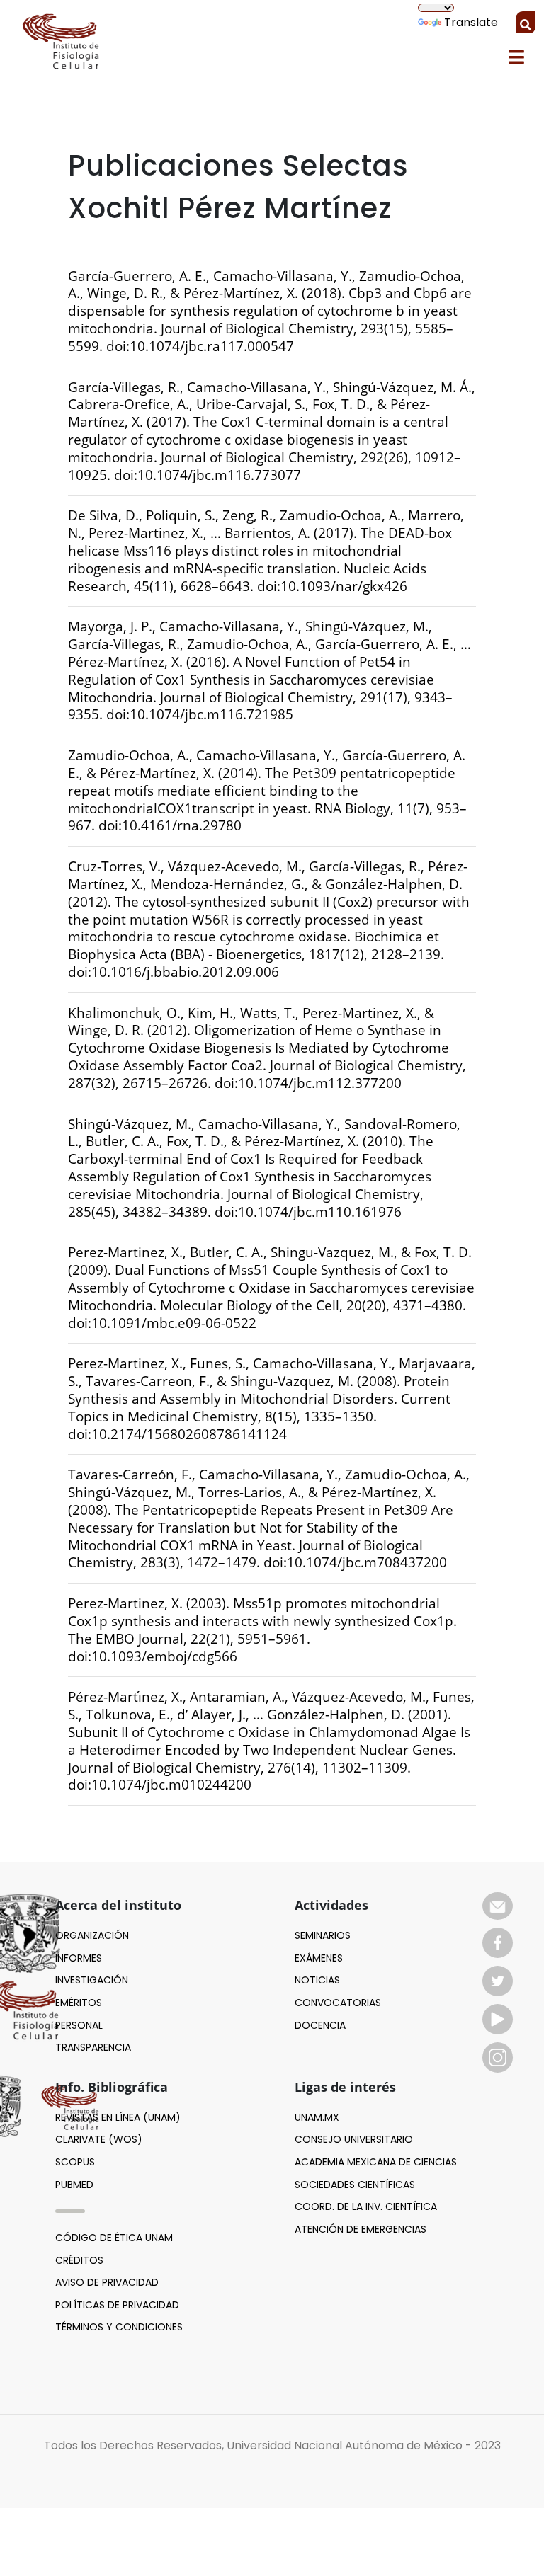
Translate (471, 22)
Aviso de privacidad (107, 2282)
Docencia (320, 2025)
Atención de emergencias (361, 2229)
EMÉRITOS (79, 2003)
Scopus (75, 2162)
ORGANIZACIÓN (92, 1935)
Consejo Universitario (354, 2139)
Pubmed (74, 2185)
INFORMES (79, 1958)
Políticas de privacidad (117, 2305)
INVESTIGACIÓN (92, 1980)
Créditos (79, 2260)
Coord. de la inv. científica (366, 2206)
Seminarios (323, 1935)
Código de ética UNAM (114, 2238)
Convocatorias (338, 2003)
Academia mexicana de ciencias (376, 2162)
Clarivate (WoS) (99, 2139)
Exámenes (319, 1958)
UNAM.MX (317, 2117)
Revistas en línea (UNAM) (118, 2117)
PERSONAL (79, 2025)
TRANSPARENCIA (93, 2047)
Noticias (317, 1980)
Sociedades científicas (355, 2185)
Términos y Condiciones (119, 2327)
